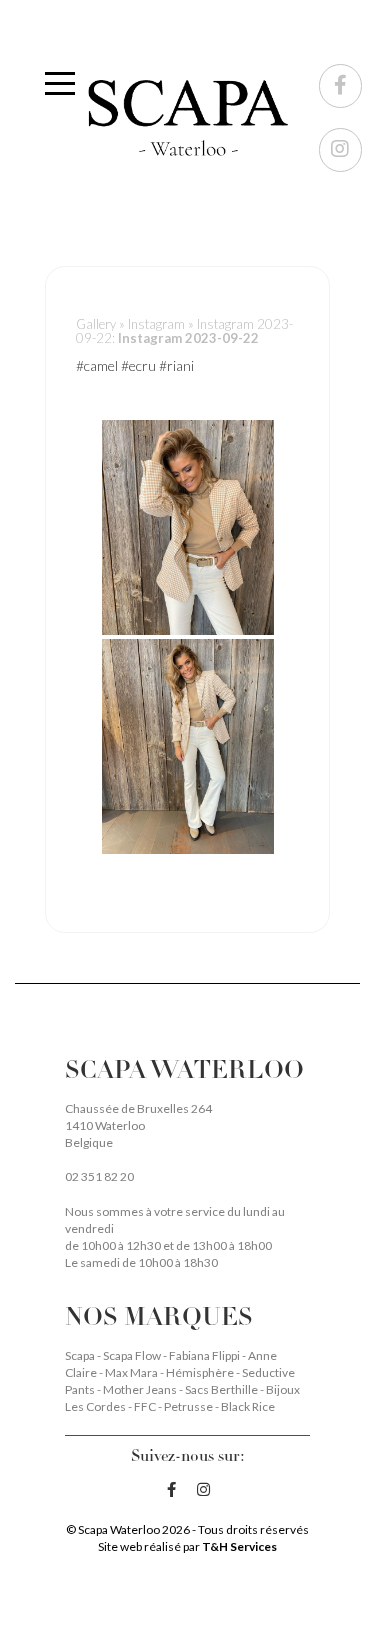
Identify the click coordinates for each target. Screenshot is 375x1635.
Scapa (81, 1355)
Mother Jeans (141, 1389)
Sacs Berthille (222, 1389)
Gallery (96, 324)
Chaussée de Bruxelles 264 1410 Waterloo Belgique (138, 1125)
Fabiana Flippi (205, 1355)
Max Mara (132, 1372)
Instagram (156, 324)
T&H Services (239, 1546)
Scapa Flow (133, 1355)
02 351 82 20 (99, 1176)
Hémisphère (201, 1372)
